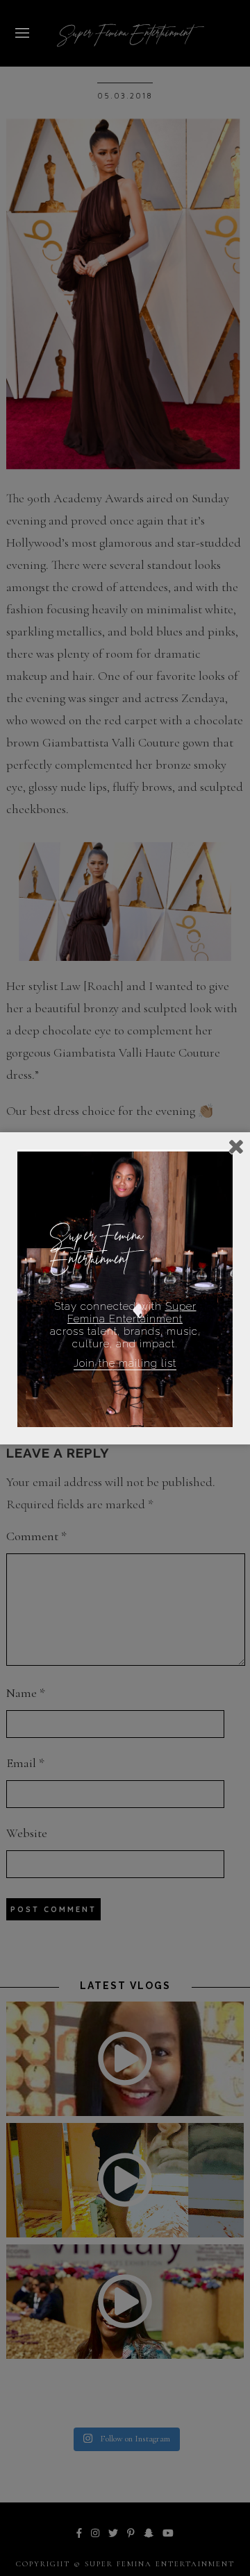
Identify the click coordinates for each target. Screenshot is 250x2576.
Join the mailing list (125, 1363)
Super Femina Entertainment (132, 1313)
